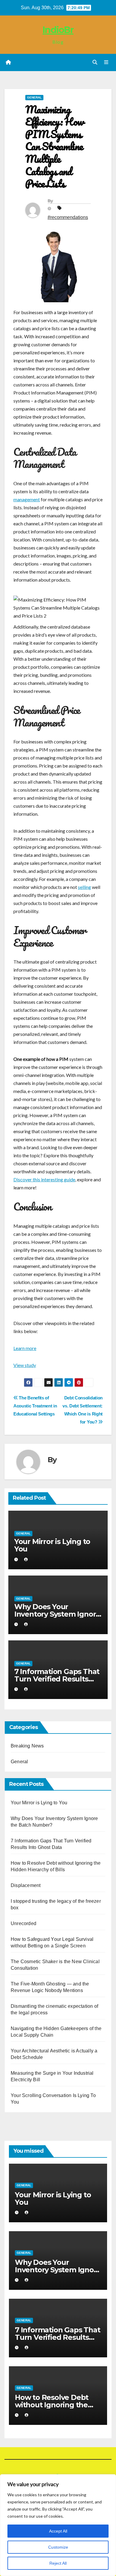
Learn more (25, 1348)
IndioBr (58, 30)
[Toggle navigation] (106, 62)
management (27, 499)
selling (84, 887)
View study (25, 1365)
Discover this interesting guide (44, 1179)
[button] (95, 62)
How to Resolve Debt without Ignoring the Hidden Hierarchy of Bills (58, 2405)
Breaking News (27, 1746)
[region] (58, 2525)
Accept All (58, 2531)
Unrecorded (23, 1923)
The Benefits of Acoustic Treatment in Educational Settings (35, 1406)
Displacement (26, 1885)
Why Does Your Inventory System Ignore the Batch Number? (57, 1614)
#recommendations (68, 217)
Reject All (58, 2563)
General (34, 97)
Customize (58, 2547)
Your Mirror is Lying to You (52, 1545)
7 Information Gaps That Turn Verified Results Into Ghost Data (57, 1679)
